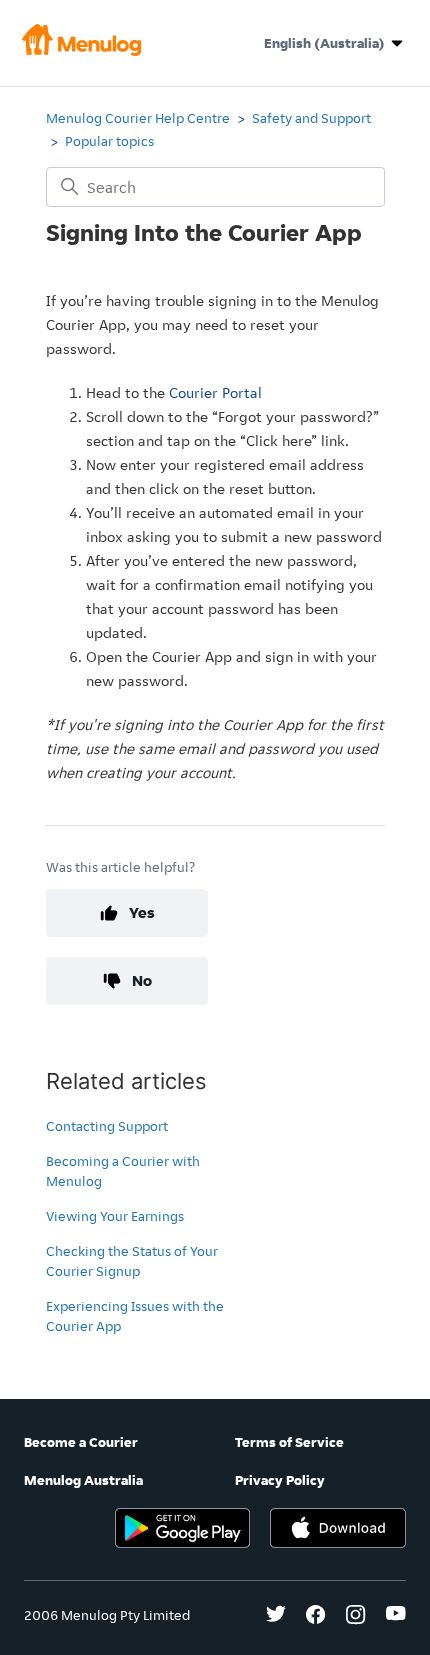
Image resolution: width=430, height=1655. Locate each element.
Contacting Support (107, 1126)
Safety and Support (311, 118)
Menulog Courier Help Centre (138, 118)
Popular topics (109, 141)
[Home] (82, 50)
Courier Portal (215, 392)
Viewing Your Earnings (115, 1216)
